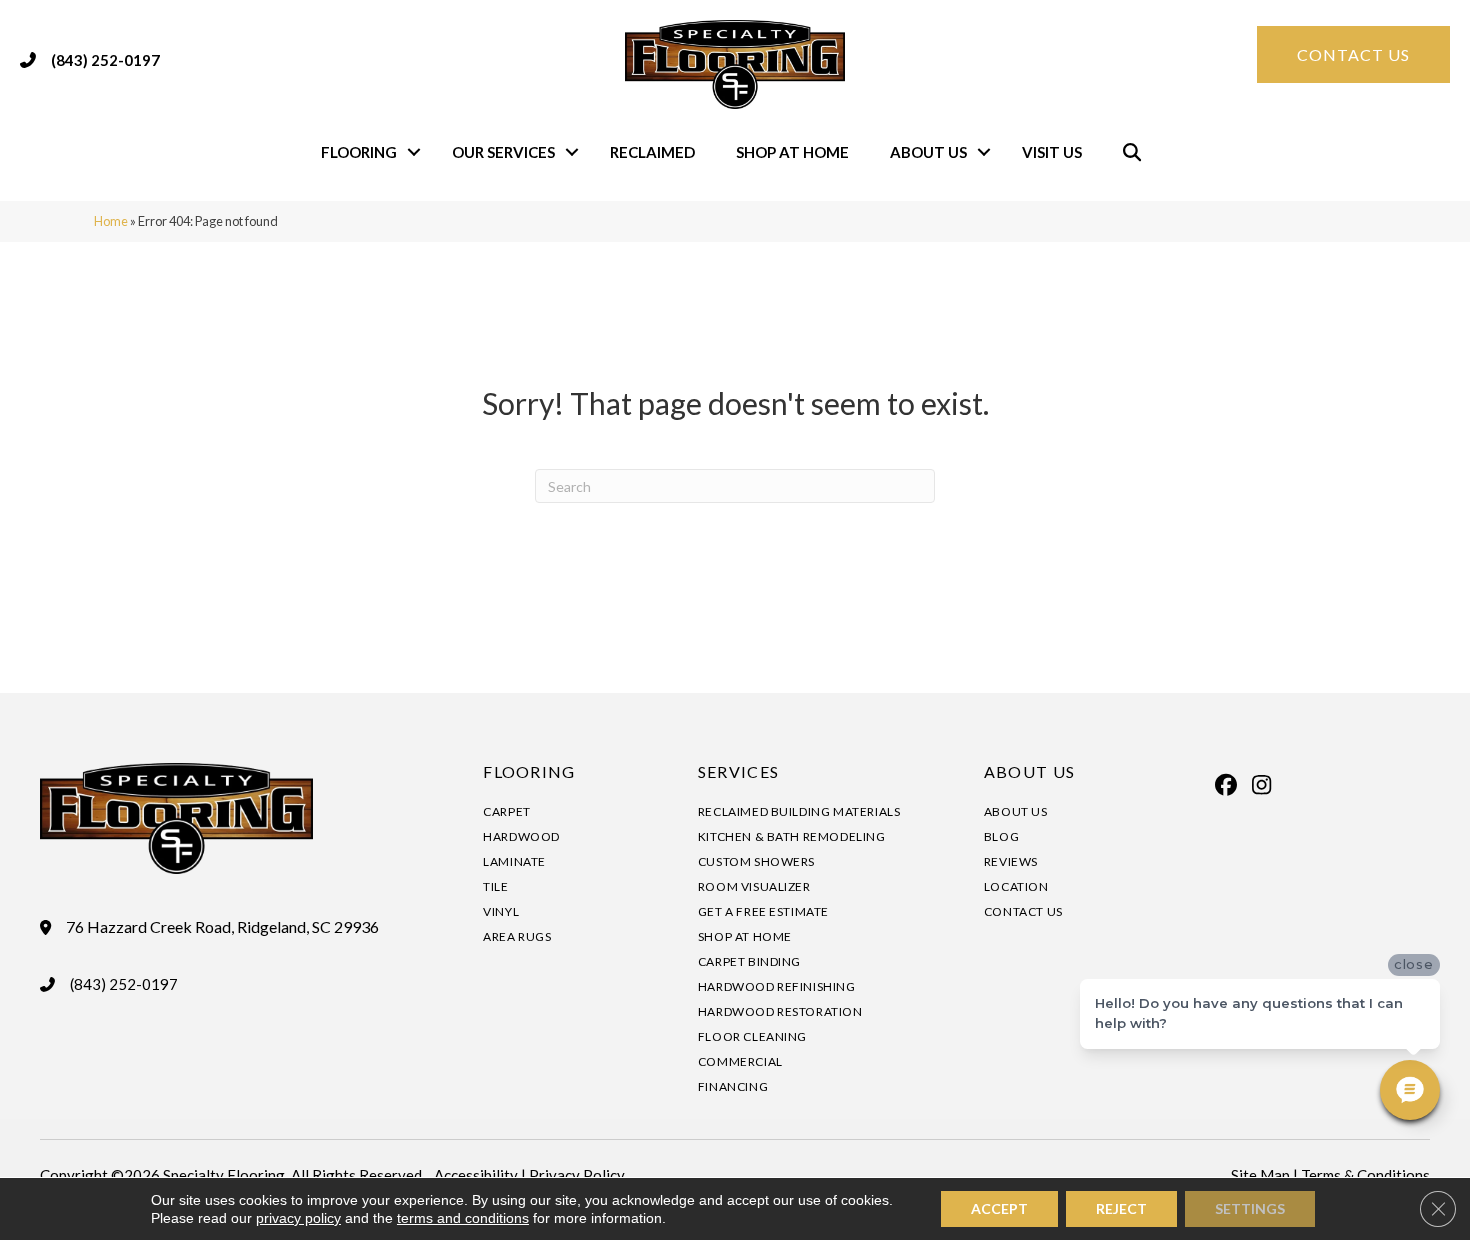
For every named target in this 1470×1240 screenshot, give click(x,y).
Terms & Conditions (1365, 1175)
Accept (999, 1208)
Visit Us (1052, 152)
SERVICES (738, 771)
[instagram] (1262, 785)
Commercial (740, 1061)
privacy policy (298, 1218)
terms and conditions (463, 1218)
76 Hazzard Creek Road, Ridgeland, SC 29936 (222, 927)
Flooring (359, 152)
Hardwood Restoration (780, 1011)
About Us (928, 152)
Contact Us (1023, 911)
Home (111, 221)
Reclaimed (652, 152)
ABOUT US (1029, 771)
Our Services (503, 152)
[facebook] (1227, 785)
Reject (1121, 1208)
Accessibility (476, 1175)
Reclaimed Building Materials (799, 811)
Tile (495, 886)
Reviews (1011, 861)
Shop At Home (792, 152)
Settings (1250, 1208)
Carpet (507, 811)
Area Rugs (517, 936)
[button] (414, 152)
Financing (733, 1086)
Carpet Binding (749, 961)
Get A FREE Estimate (763, 911)
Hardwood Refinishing (777, 986)
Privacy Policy (577, 1175)
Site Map (1260, 1175)
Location (1016, 886)
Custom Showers (756, 861)
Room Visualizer (754, 886)
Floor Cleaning (752, 1036)
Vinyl (501, 911)
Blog (1001, 836)
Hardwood (521, 836)
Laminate (514, 861)
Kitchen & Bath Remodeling (792, 836)
